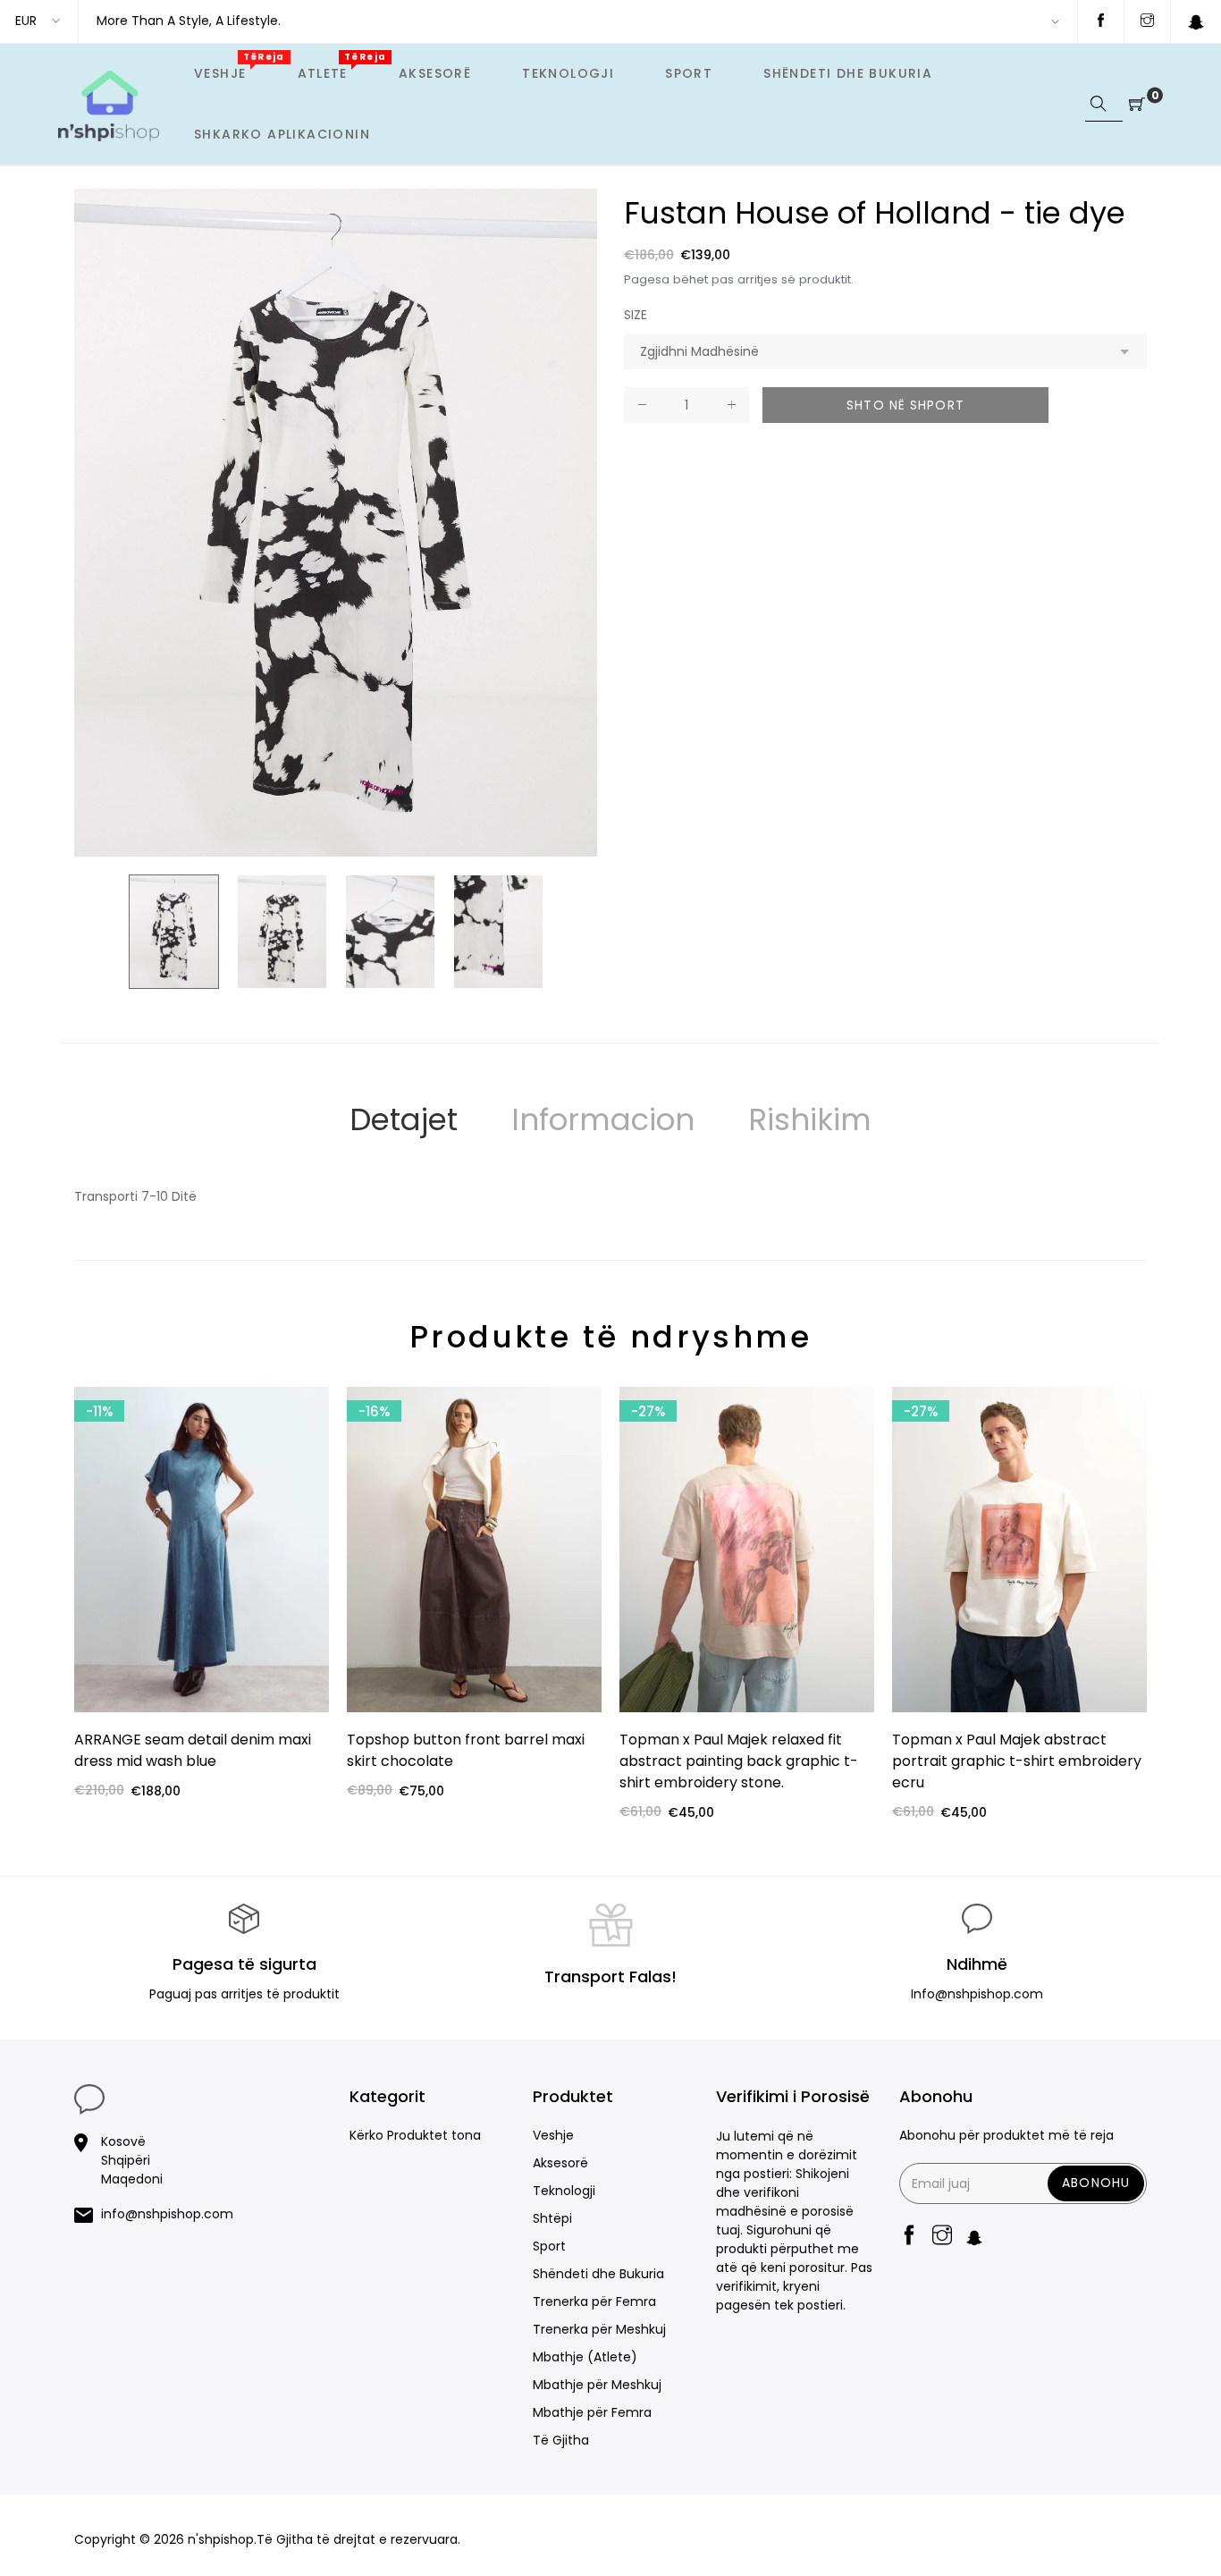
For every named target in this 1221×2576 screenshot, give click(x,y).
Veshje (553, 2135)
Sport (549, 2246)
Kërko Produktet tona (415, 2135)
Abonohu (1096, 2183)
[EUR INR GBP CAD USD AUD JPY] (39, 21)
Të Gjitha (561, 2440)
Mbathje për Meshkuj (597, 2385)
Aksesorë (560, 2163)
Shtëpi (552, 2218)
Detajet (404, 1119)
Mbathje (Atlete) (585, 2357)
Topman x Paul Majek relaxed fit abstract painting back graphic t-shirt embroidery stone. (739, 1761)
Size (636, 315)
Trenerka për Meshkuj (599, 2329)
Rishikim (810, 1119)
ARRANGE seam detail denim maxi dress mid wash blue (193, 1750)
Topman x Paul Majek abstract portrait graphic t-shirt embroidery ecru (1017, 1761)
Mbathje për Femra (592, 2412)
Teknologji (564, 2191)
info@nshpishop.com (167, 2214)
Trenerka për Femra (594, 2302)
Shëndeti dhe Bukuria (598, 2274)
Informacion (603, 1119)
